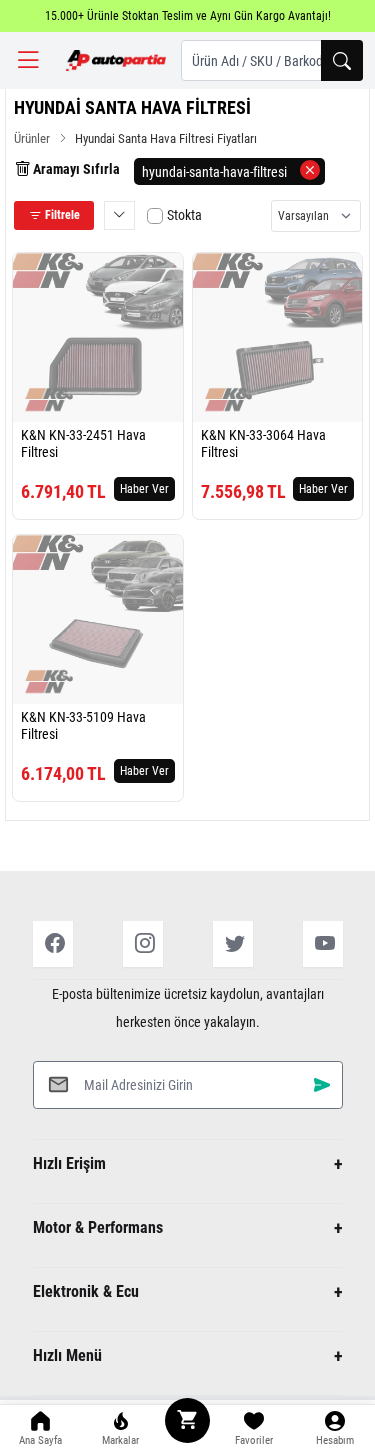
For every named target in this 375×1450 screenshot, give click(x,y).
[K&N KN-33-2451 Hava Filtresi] (98, 338)
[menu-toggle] (28, 60)
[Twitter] (233, 944)
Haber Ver (144, 489)
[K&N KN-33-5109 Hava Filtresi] (98, 620)
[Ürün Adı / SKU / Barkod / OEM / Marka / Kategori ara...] (342, 60)
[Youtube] (323, 944)
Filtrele (61, 215)
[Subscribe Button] (322, 1084)
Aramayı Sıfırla (75, 169)
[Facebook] (53, 944)
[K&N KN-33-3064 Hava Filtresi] (278, 338)
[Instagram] (143, 944)
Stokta (184, 215)
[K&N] (49, 399)
